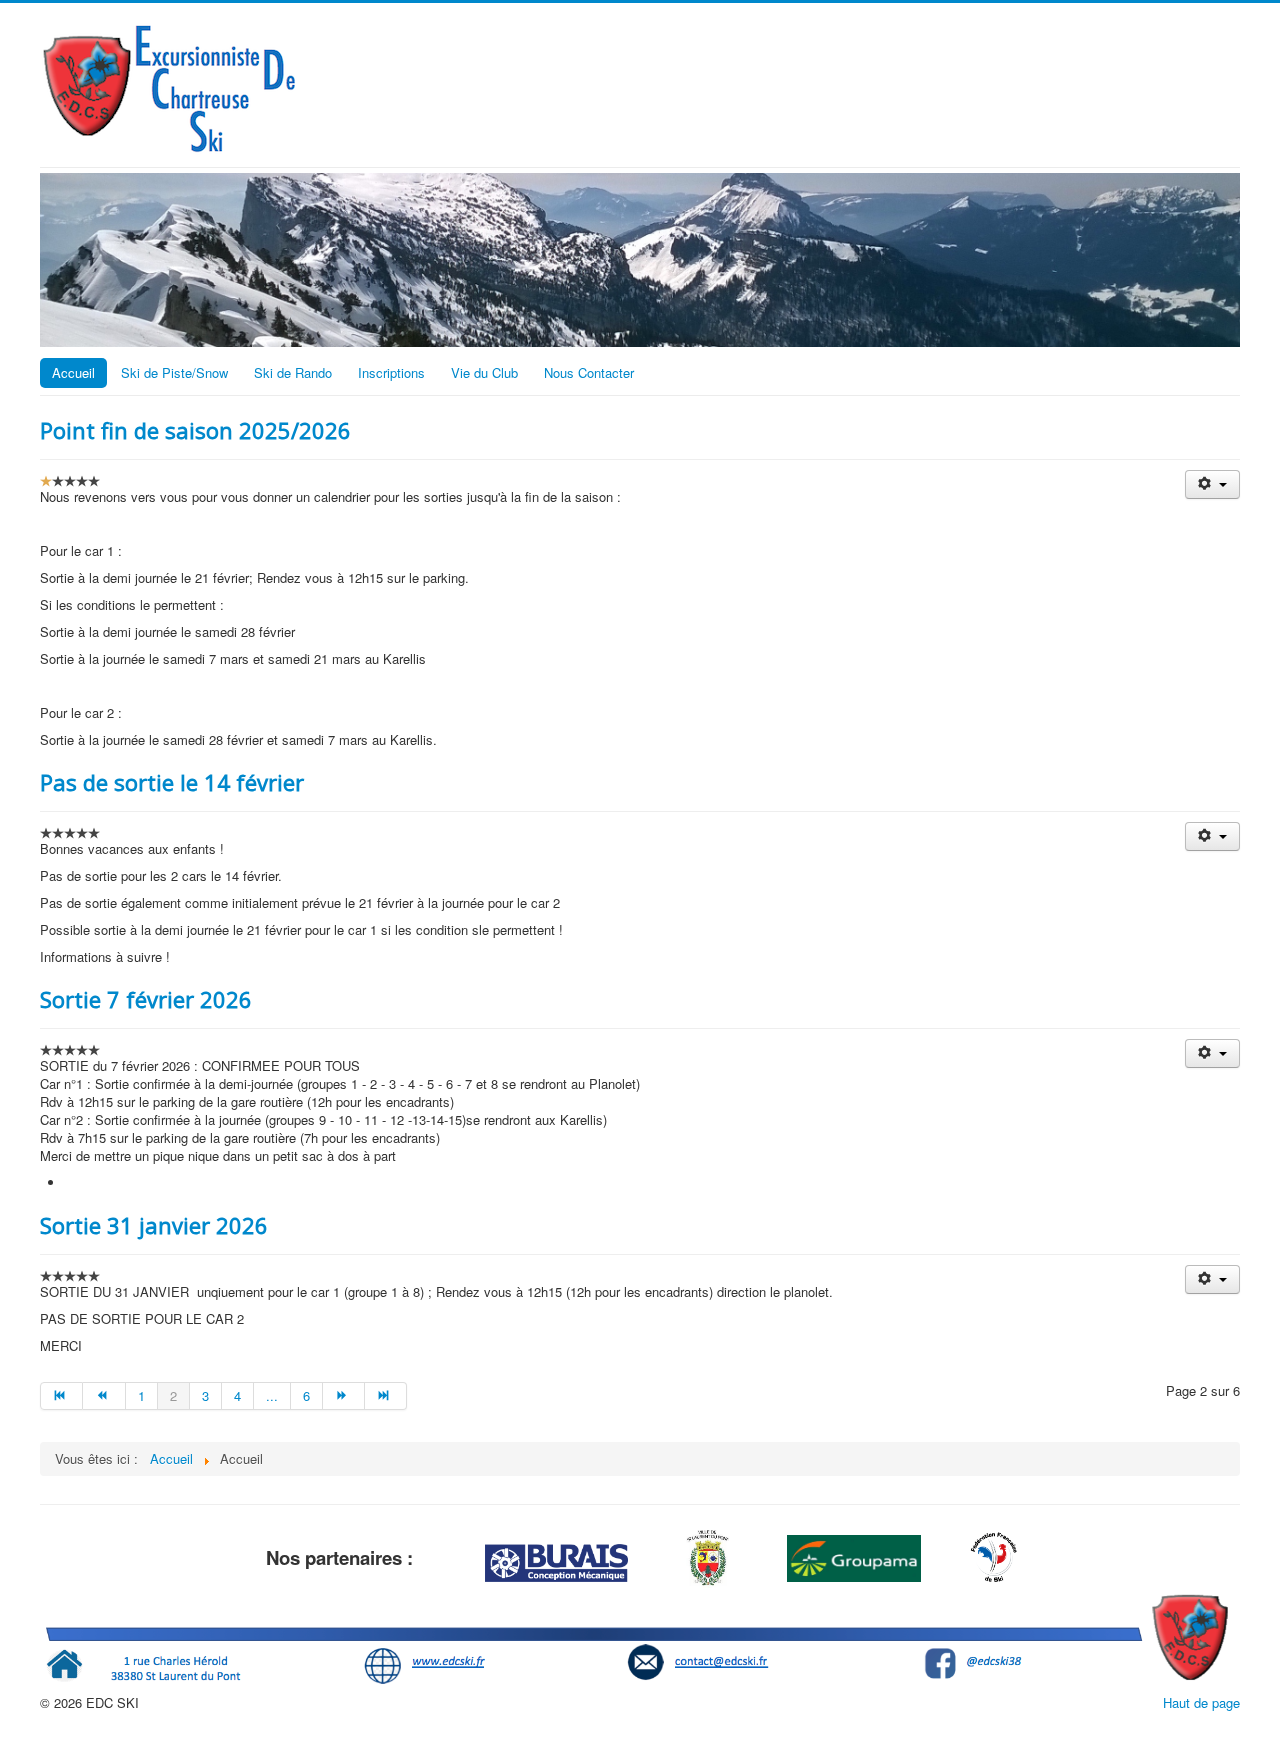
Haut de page (1201, 1702)
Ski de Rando (293, 372)
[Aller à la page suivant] (344, 1396)
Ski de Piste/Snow (174, 372)
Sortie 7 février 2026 (146, 999)
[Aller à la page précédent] (104, 1396)
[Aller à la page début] (61, 1396)
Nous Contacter (589, 372)
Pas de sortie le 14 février (172, 782)
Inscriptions (391, 372)
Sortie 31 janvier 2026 (154, 1225)
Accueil (73, 372)
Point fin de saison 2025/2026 (195, 430)
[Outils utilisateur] (1212, 484)
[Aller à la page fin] (386, 1396)
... (272, 1395)
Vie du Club (484, 372)
